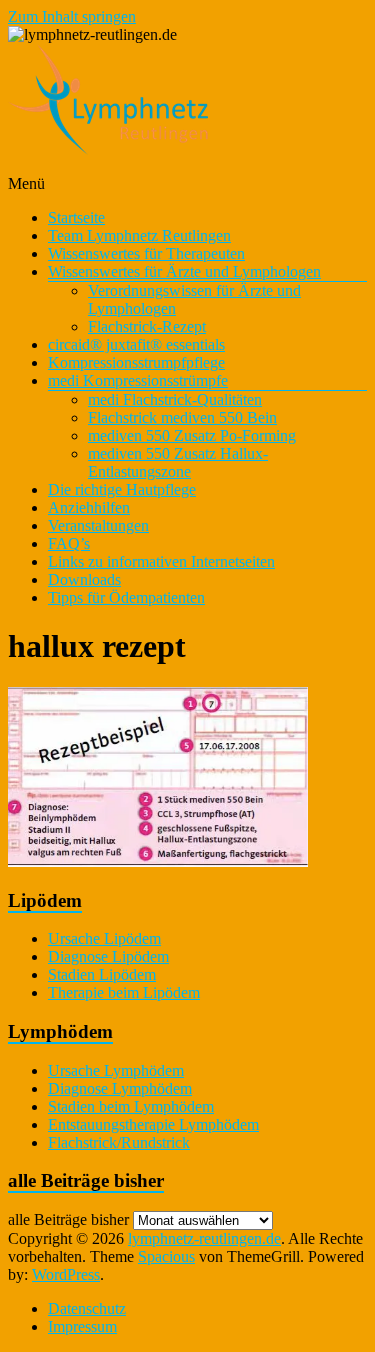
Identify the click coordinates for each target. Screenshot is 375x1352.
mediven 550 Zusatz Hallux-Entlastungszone (178, 462)
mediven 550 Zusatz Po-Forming (192, 435)
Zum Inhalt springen (72, 16)
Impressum (82, 1326)
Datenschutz (87, 1308)
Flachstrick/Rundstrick (119, 1142)
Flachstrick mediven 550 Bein (182, 417)
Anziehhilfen (89, 507)
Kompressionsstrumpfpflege (136, 362)
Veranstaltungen (98, 525)
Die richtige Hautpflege (122, 489)
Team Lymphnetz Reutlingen (139, 235)
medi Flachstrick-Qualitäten (175, 399)
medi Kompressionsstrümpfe (138, 380)
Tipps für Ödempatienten (126, 597)
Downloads (84, 579)
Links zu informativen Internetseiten (161, 561)
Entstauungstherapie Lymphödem (153, 1124)
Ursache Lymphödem (116, 1070)
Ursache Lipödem (104, 938)
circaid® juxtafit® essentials (136, 344)
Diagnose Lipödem (108, 956)
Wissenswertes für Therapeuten (146, 253)
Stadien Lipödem (102, 974)
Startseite (76, 217)
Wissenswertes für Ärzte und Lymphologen (184, 271)
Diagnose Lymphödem (120, 1088)
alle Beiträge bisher (68, 1219)
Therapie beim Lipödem (124, 992)
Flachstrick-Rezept (147, 326)
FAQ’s (69, 543)
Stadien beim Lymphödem (131, 1106)
